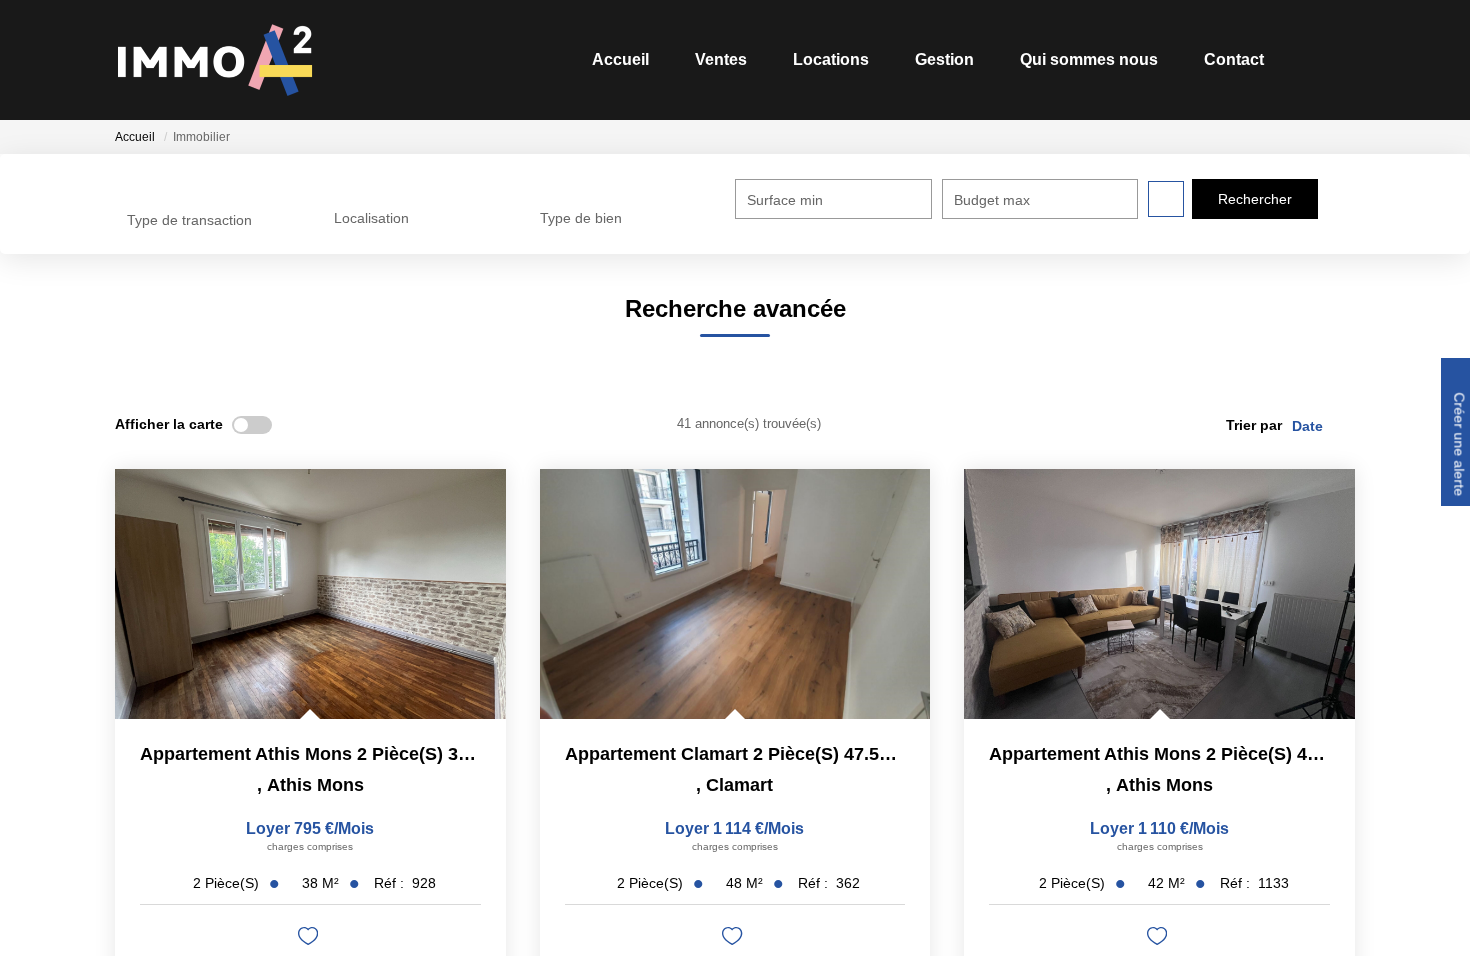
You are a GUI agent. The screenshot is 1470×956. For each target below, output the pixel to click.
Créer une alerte (1457, 446)
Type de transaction (189, 220)
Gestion (911, 59)
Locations (788, 59)
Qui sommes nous (1066, 59)
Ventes (668, 59)
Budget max (992, 200)
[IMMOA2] (215, 60)
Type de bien (581, 218)
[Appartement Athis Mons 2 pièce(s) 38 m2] (310, 594)
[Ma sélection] (1308, 59)
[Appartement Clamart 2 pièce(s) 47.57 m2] (735, 594)
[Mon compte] (1338, 59)
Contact (1221, 59)
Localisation (371, 218)
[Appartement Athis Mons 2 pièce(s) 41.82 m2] (1159, 594)
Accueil (557, 59)
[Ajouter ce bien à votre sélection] (310, 939)
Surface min (785, 200)
